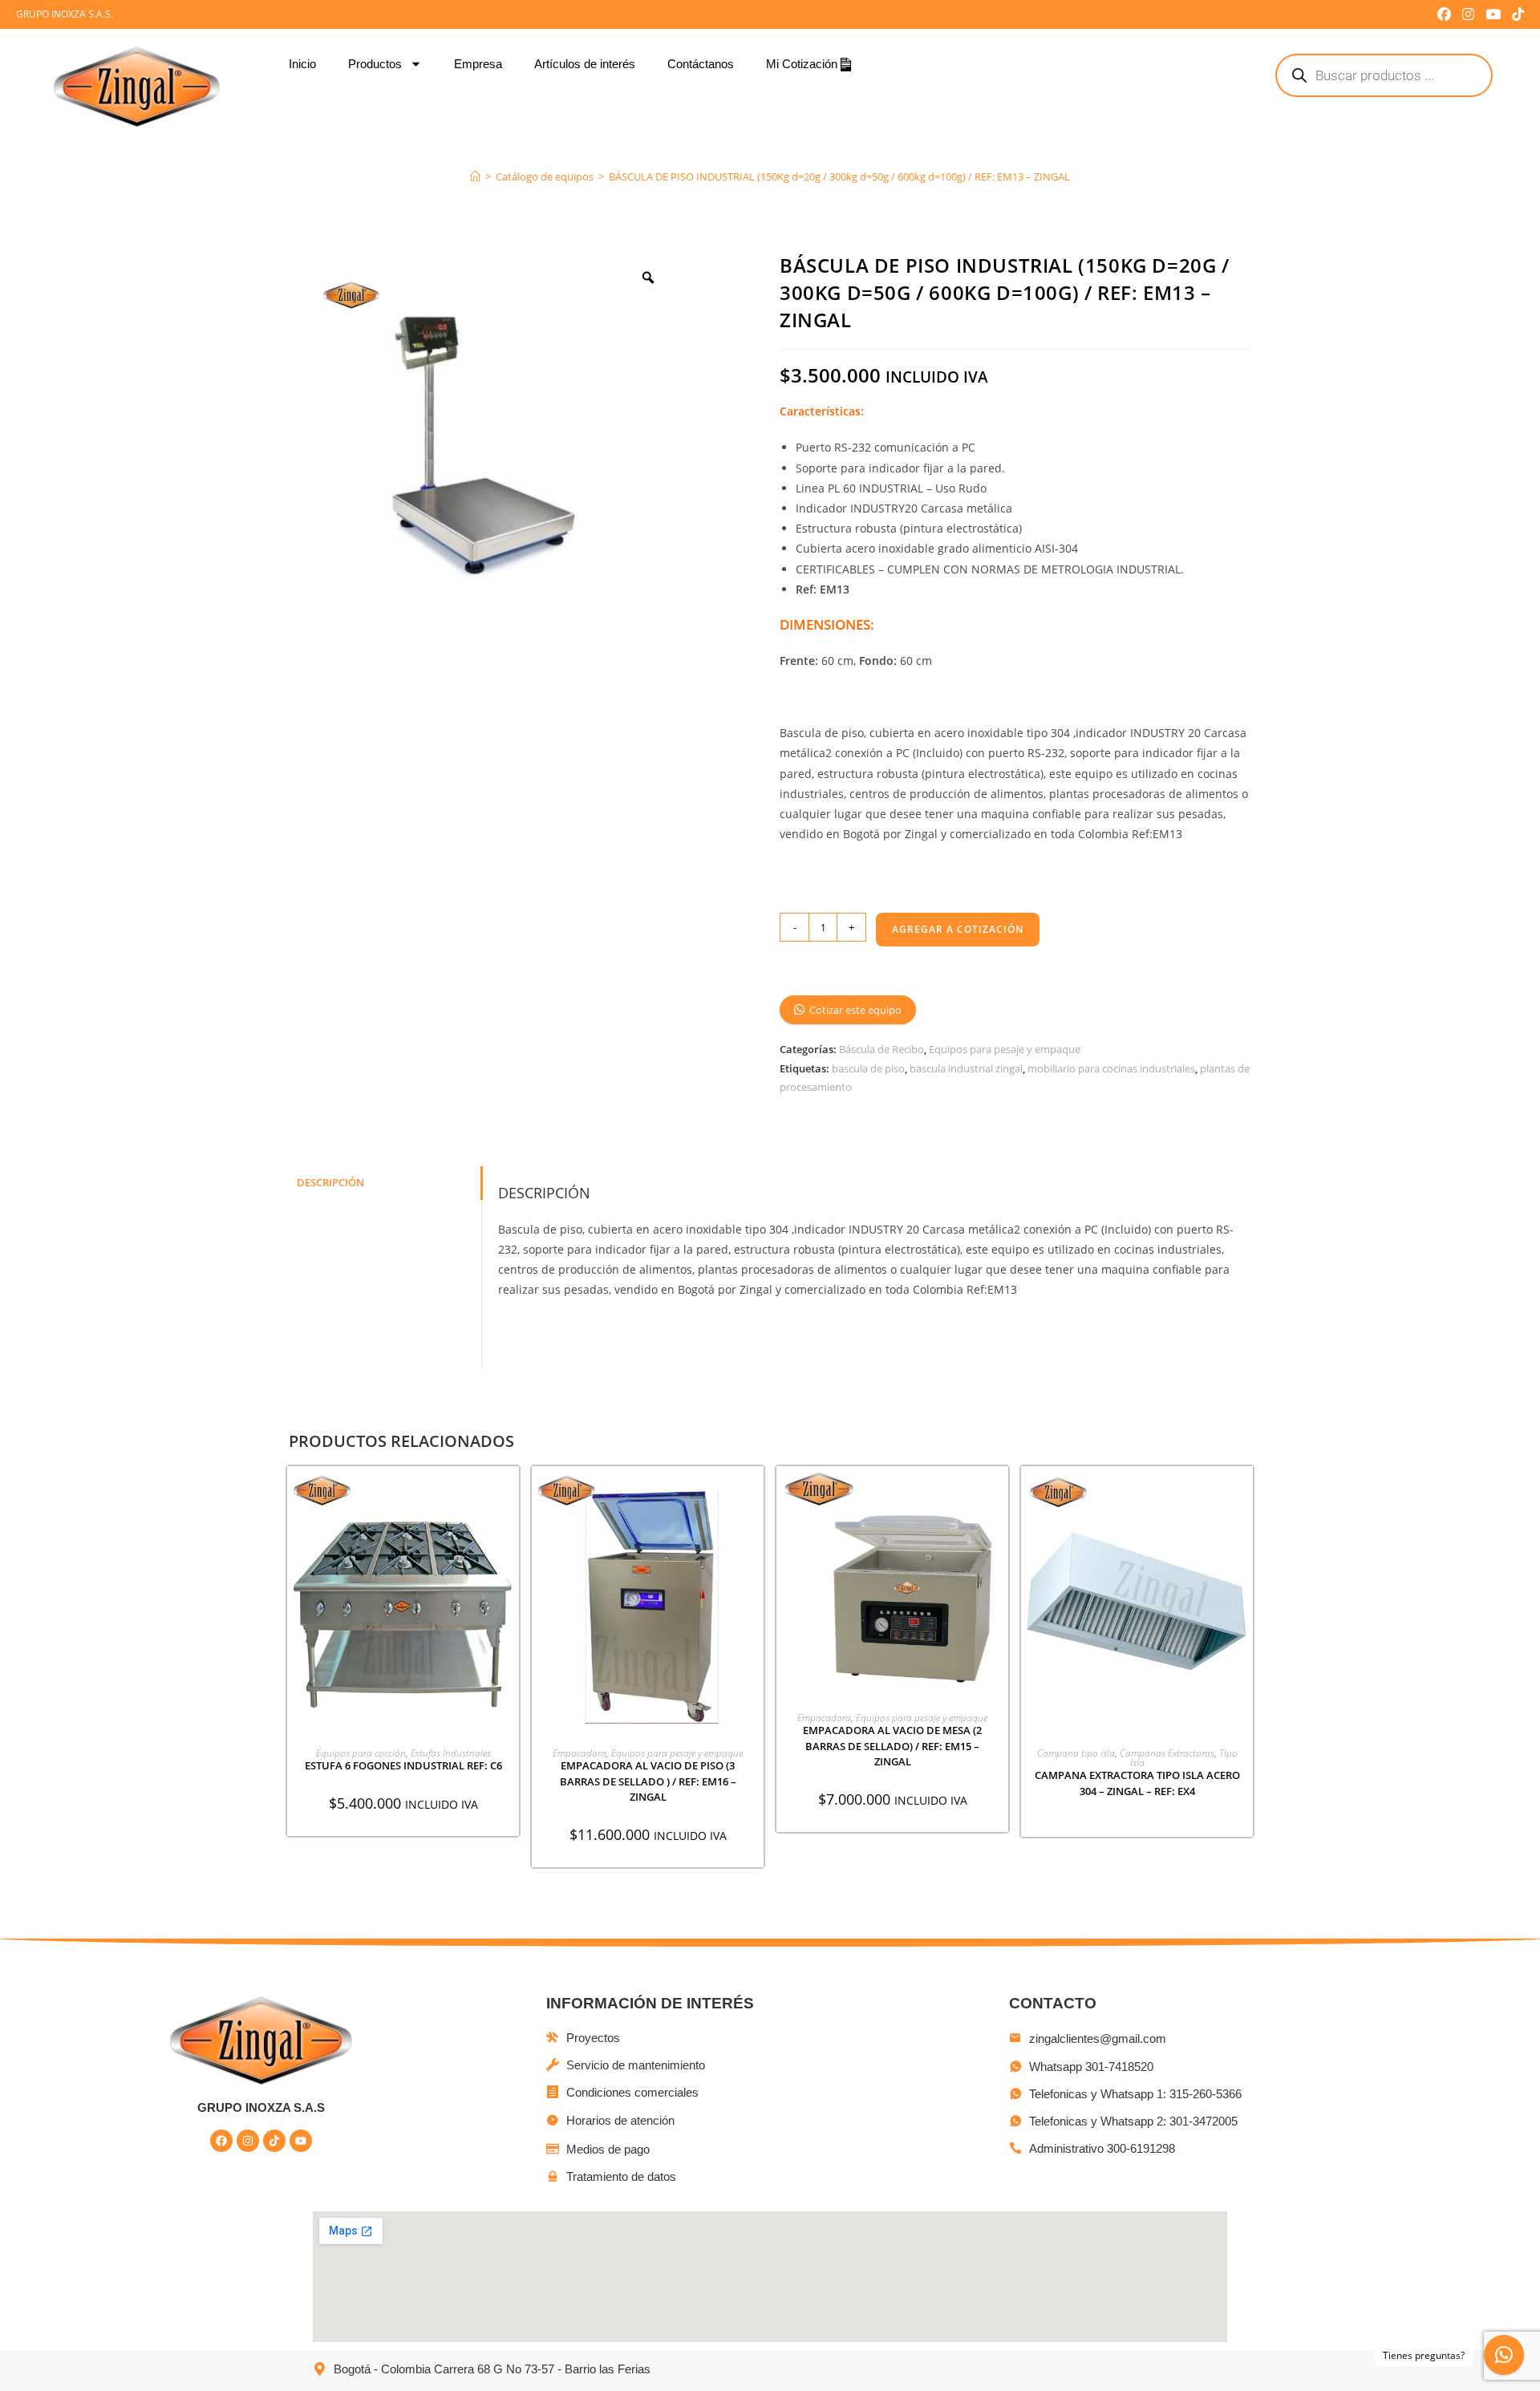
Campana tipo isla (1076, 1753)
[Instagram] (248, 2141)
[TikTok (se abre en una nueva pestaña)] (1515, 14)
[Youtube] (301, 2141)
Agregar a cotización (958, 929)
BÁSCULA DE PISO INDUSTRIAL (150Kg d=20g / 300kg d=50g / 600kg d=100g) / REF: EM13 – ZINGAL (839, 176)
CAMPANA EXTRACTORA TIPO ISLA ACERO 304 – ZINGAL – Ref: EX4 (1137, 1783)
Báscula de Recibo (881, 1049)
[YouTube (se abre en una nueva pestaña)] (1493, 14)
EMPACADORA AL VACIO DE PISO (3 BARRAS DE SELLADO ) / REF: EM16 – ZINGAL (648, 1781)
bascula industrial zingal (966, 1068)
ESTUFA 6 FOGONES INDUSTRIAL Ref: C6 (403, 1765)
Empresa (478, 64)
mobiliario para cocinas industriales (1111, 1068)
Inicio (302, 64)
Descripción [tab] (330, 1183)
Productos (375, 64)
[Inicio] (475, 176)
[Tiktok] (274, 2141)
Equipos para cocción (361, 1753)
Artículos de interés (585, 64)
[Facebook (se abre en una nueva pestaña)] (1444, 14)
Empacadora (580, 1753)
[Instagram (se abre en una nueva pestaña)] (1468, 14)
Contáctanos (701, 64)
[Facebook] (221, 2141)
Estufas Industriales (451, 1753)
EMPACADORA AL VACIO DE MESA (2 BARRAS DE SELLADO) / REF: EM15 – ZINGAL (892, 1746)
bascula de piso (868, 1068)
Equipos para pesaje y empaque (1005, 1049)
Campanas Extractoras (1167, 1753)
